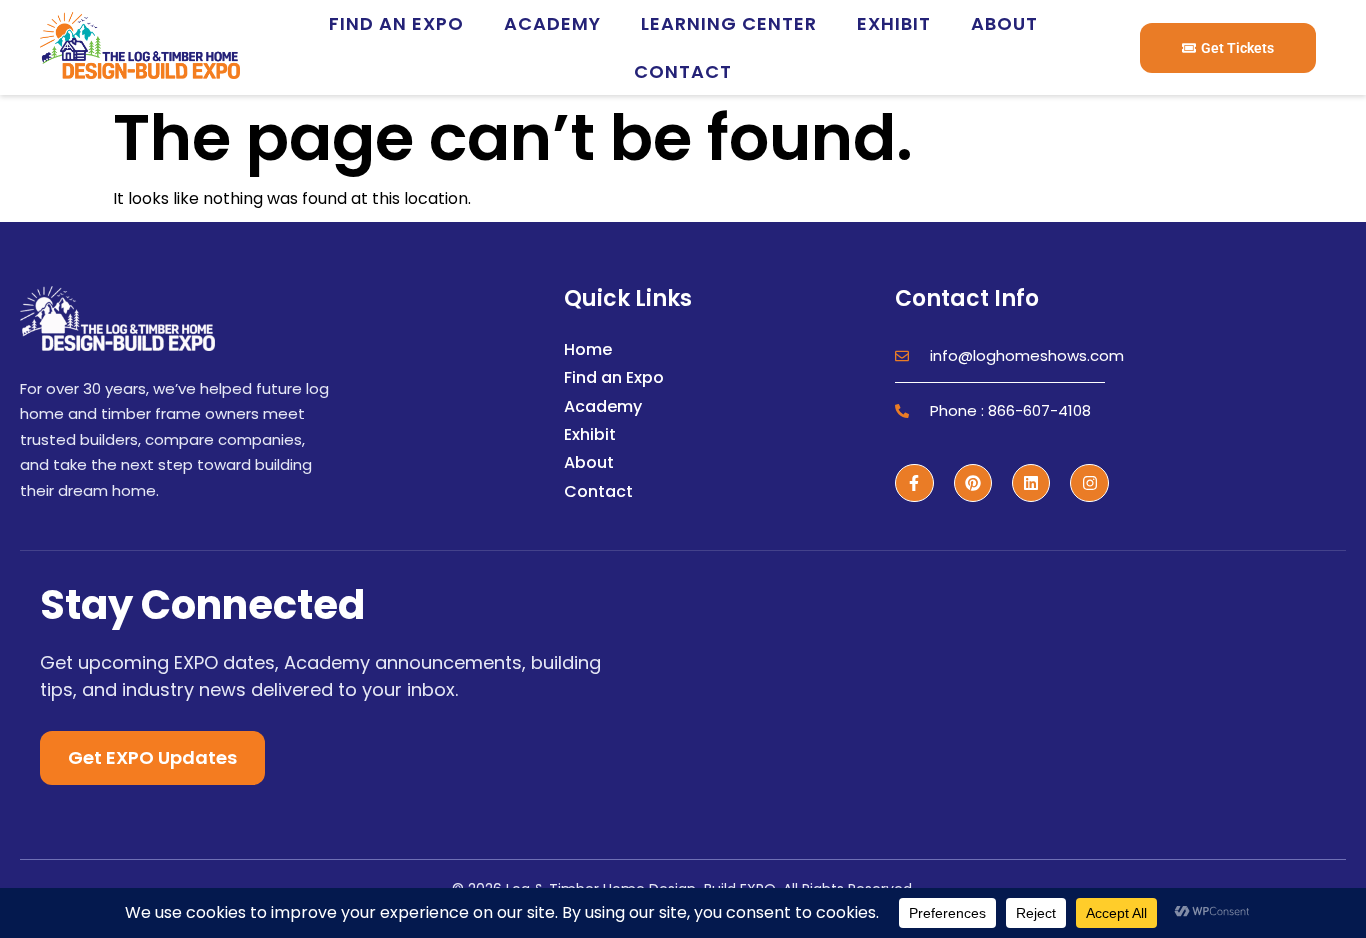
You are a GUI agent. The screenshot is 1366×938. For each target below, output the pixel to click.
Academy (552, 23)
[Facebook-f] (914, 483)
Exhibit (894, 23)
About (1004, 23)
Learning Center (729, 23)
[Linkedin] (1031, 483)
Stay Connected (202, 605)
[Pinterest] (973, 483)
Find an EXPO (396, 23)
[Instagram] (1089, 483)
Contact (683, 71)
